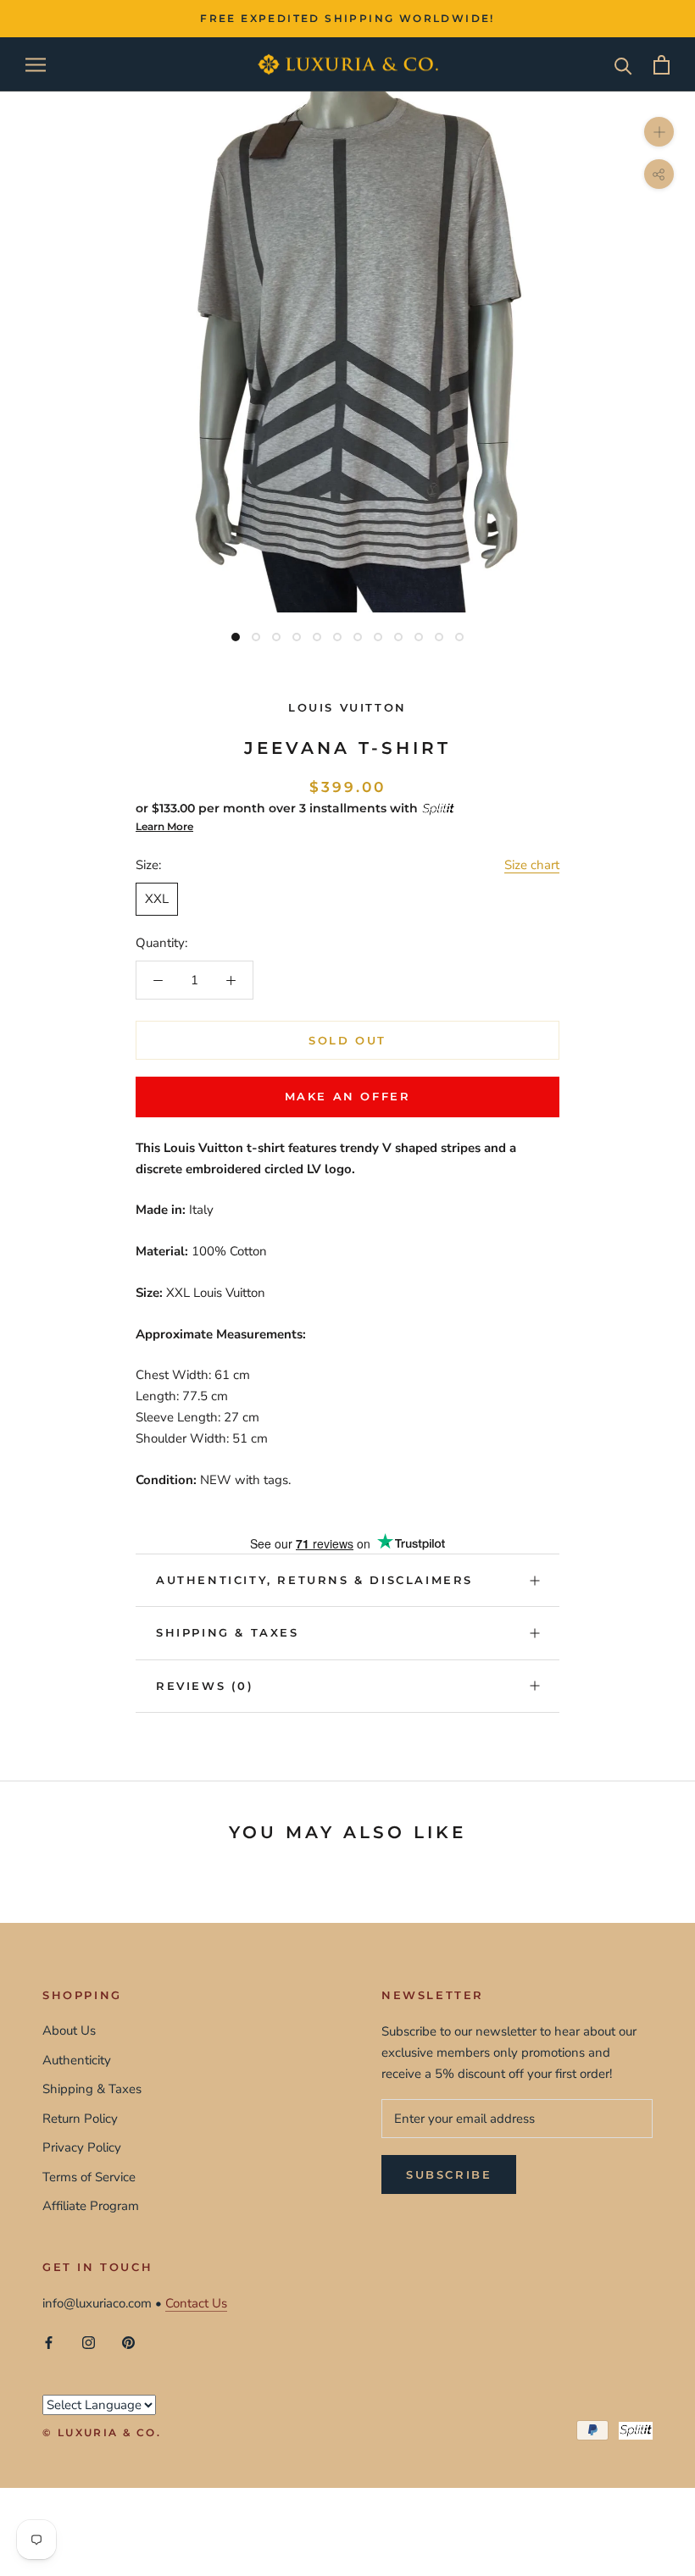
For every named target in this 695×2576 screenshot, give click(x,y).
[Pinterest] (128, 2342)
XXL (157, 899)
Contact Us (196, 2303)
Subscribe (449, 2174)
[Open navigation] (36, 65)
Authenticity (77, 2060)
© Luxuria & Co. (102, 2432)
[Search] (623, 65)
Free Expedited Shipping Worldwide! (347, 18)
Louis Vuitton (347, 707)
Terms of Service (89, 2177)
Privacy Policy (82, 2147)
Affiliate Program (91, 2206)
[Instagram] (89, 2342)
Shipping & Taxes (228, 1632)
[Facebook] (49, 2342)
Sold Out (347, 1040)
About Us (69, 2030)
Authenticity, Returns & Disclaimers (314, 1580)
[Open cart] (662, 65)
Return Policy (80, 2119)
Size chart (532, 865)
